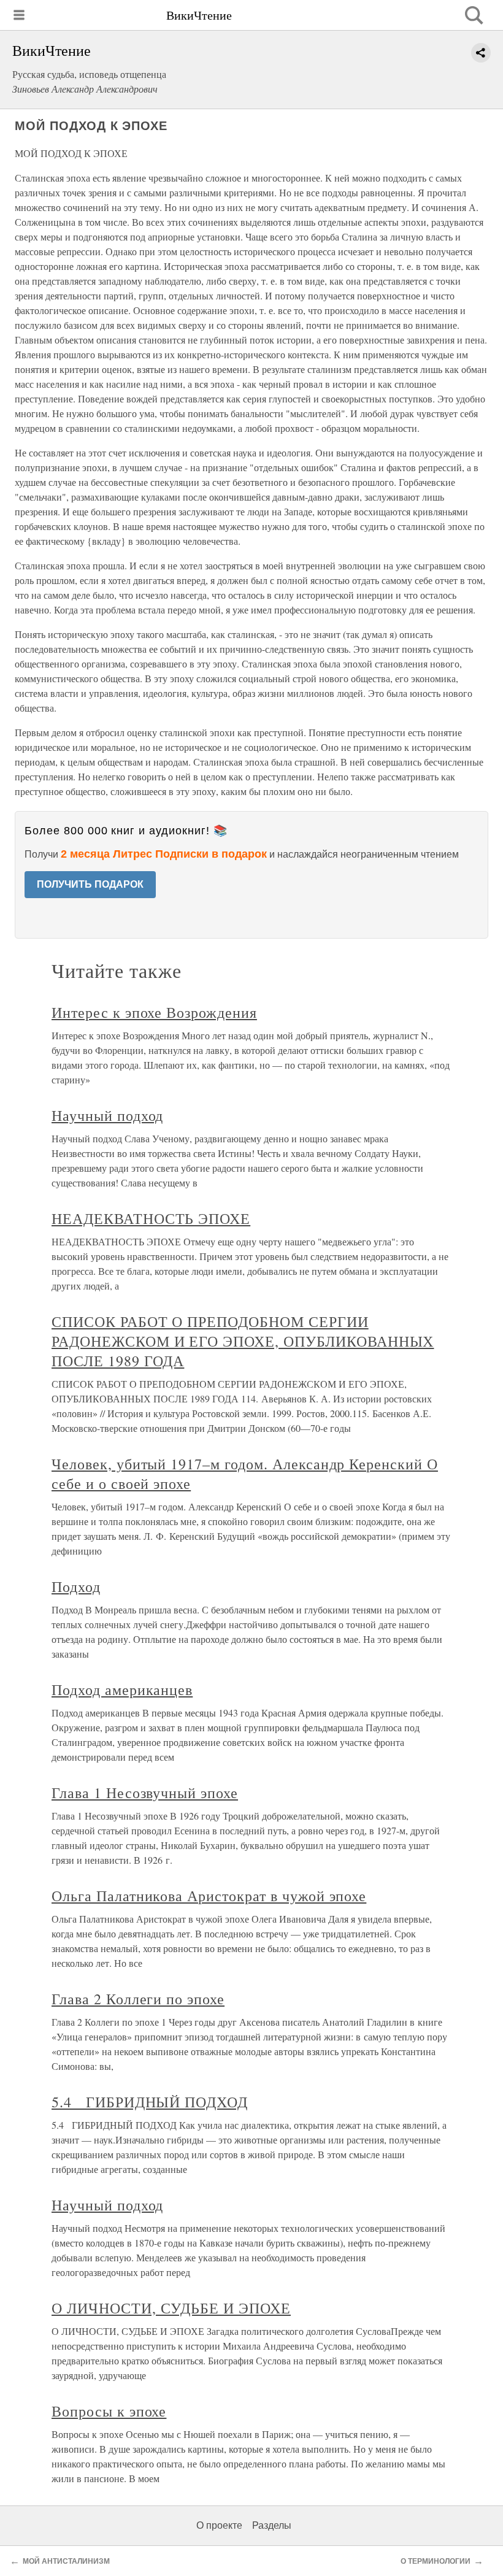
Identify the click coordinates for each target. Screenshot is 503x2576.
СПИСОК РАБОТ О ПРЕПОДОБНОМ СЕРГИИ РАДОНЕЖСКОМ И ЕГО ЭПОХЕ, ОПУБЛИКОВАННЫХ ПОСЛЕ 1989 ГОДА (243, 1341)
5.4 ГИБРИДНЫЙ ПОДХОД (150, 2102)
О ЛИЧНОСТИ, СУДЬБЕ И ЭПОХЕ (171, 2308)
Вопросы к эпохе (109, 2411)
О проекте (219, 2525)
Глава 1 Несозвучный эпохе (145, 1793)
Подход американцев (122, 1690)
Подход (76, 1586)
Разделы (272, 2525)
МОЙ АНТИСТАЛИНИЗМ (66, 2561)
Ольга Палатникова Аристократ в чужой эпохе (209, 1896)
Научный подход (107, 1115)
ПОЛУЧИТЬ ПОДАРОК (90, 884)
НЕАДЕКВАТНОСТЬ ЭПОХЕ (151, 1218)
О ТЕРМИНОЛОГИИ (436, 2561)
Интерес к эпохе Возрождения (154, 1012)
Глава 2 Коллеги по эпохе (138, 1999)
